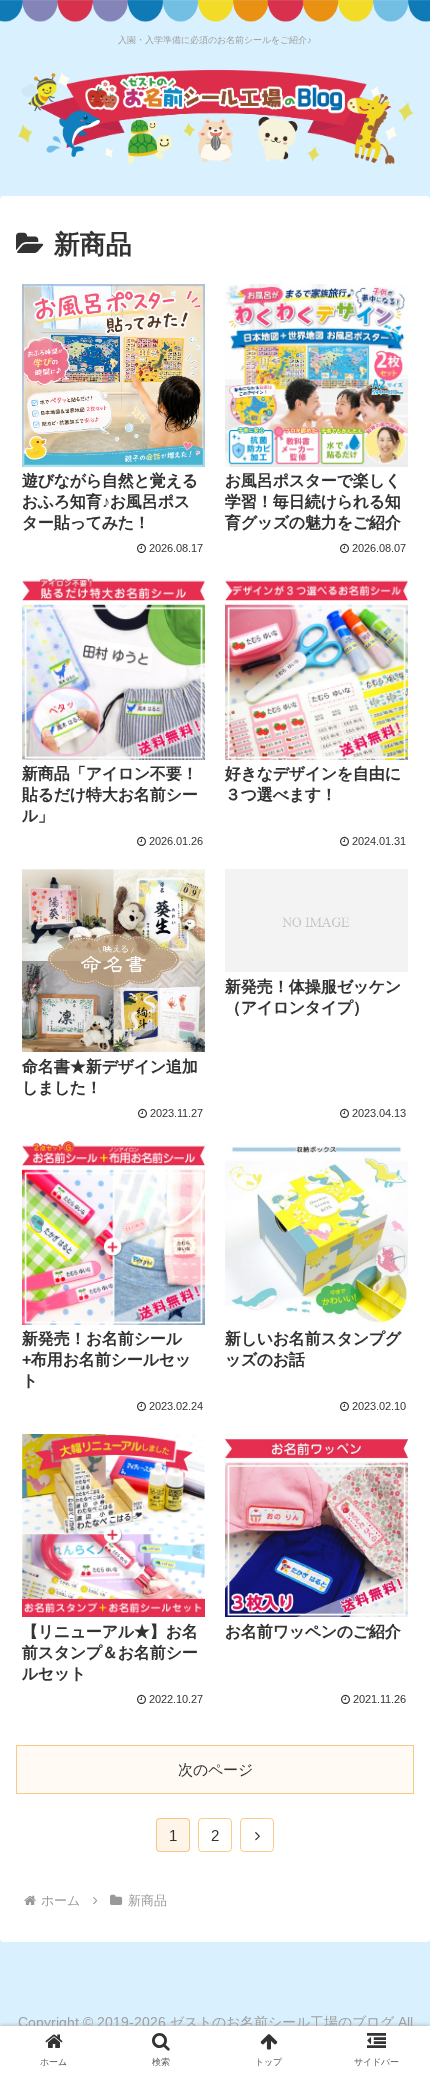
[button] (388, 1760)
